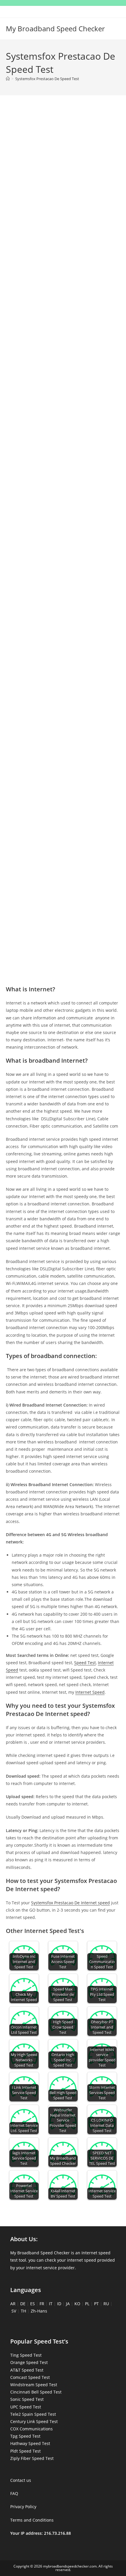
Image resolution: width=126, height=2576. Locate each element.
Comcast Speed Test (30, 2377)
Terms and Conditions (32, 2520)
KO (77, 2304)
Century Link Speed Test (34, 2421)
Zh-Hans (39, 2311)
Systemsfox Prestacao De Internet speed (70, 1903)
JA (68, 2304)
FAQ (14, 2493)
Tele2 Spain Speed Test (33, 2414)
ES (33, 2304)
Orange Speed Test (29, 2362)
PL (87, 2304)
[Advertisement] (63, 175)
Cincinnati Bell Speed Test (36, 2392)
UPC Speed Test (26, 2407)
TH (23, 2311)
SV (14, 2311)
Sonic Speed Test (27, 2399)
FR (42, 2304)
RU (106, 2304)
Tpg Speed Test (25, 2436)
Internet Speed (90, 1692)
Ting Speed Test (26, 2355)
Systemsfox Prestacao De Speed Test (47, 79)
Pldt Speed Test (25, 2451)
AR (13, 2304)
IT (51, 2304)
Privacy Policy (23, 2507)
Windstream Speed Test (34, 2385)
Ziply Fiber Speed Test (32, 2458)
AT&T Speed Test (27, 2370)
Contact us (21, 2480)
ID (59, 2304)
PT (96, 2304)
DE (23, 2304)
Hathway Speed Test (30, 2443)
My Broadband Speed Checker (55, 29)
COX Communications (31, 2429)
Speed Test (85, 1663)
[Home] (8, 79)
